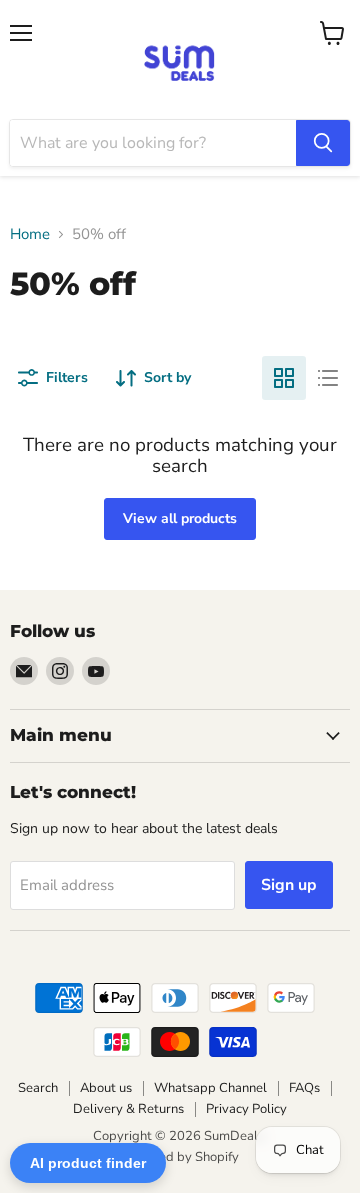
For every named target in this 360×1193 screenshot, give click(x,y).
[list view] (328, 378)
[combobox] (153, 143)
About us (106, 1088)
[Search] (323, 143)
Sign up (289, 885)
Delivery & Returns (128, 1109)
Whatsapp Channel (210, 1088)
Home (30, 234)
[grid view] (284, 378)
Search (38, 1088)
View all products (180, 518)
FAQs (304, 1088)
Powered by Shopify (180, 1157)
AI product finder (88, 1163)
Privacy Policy (246, 1109)
